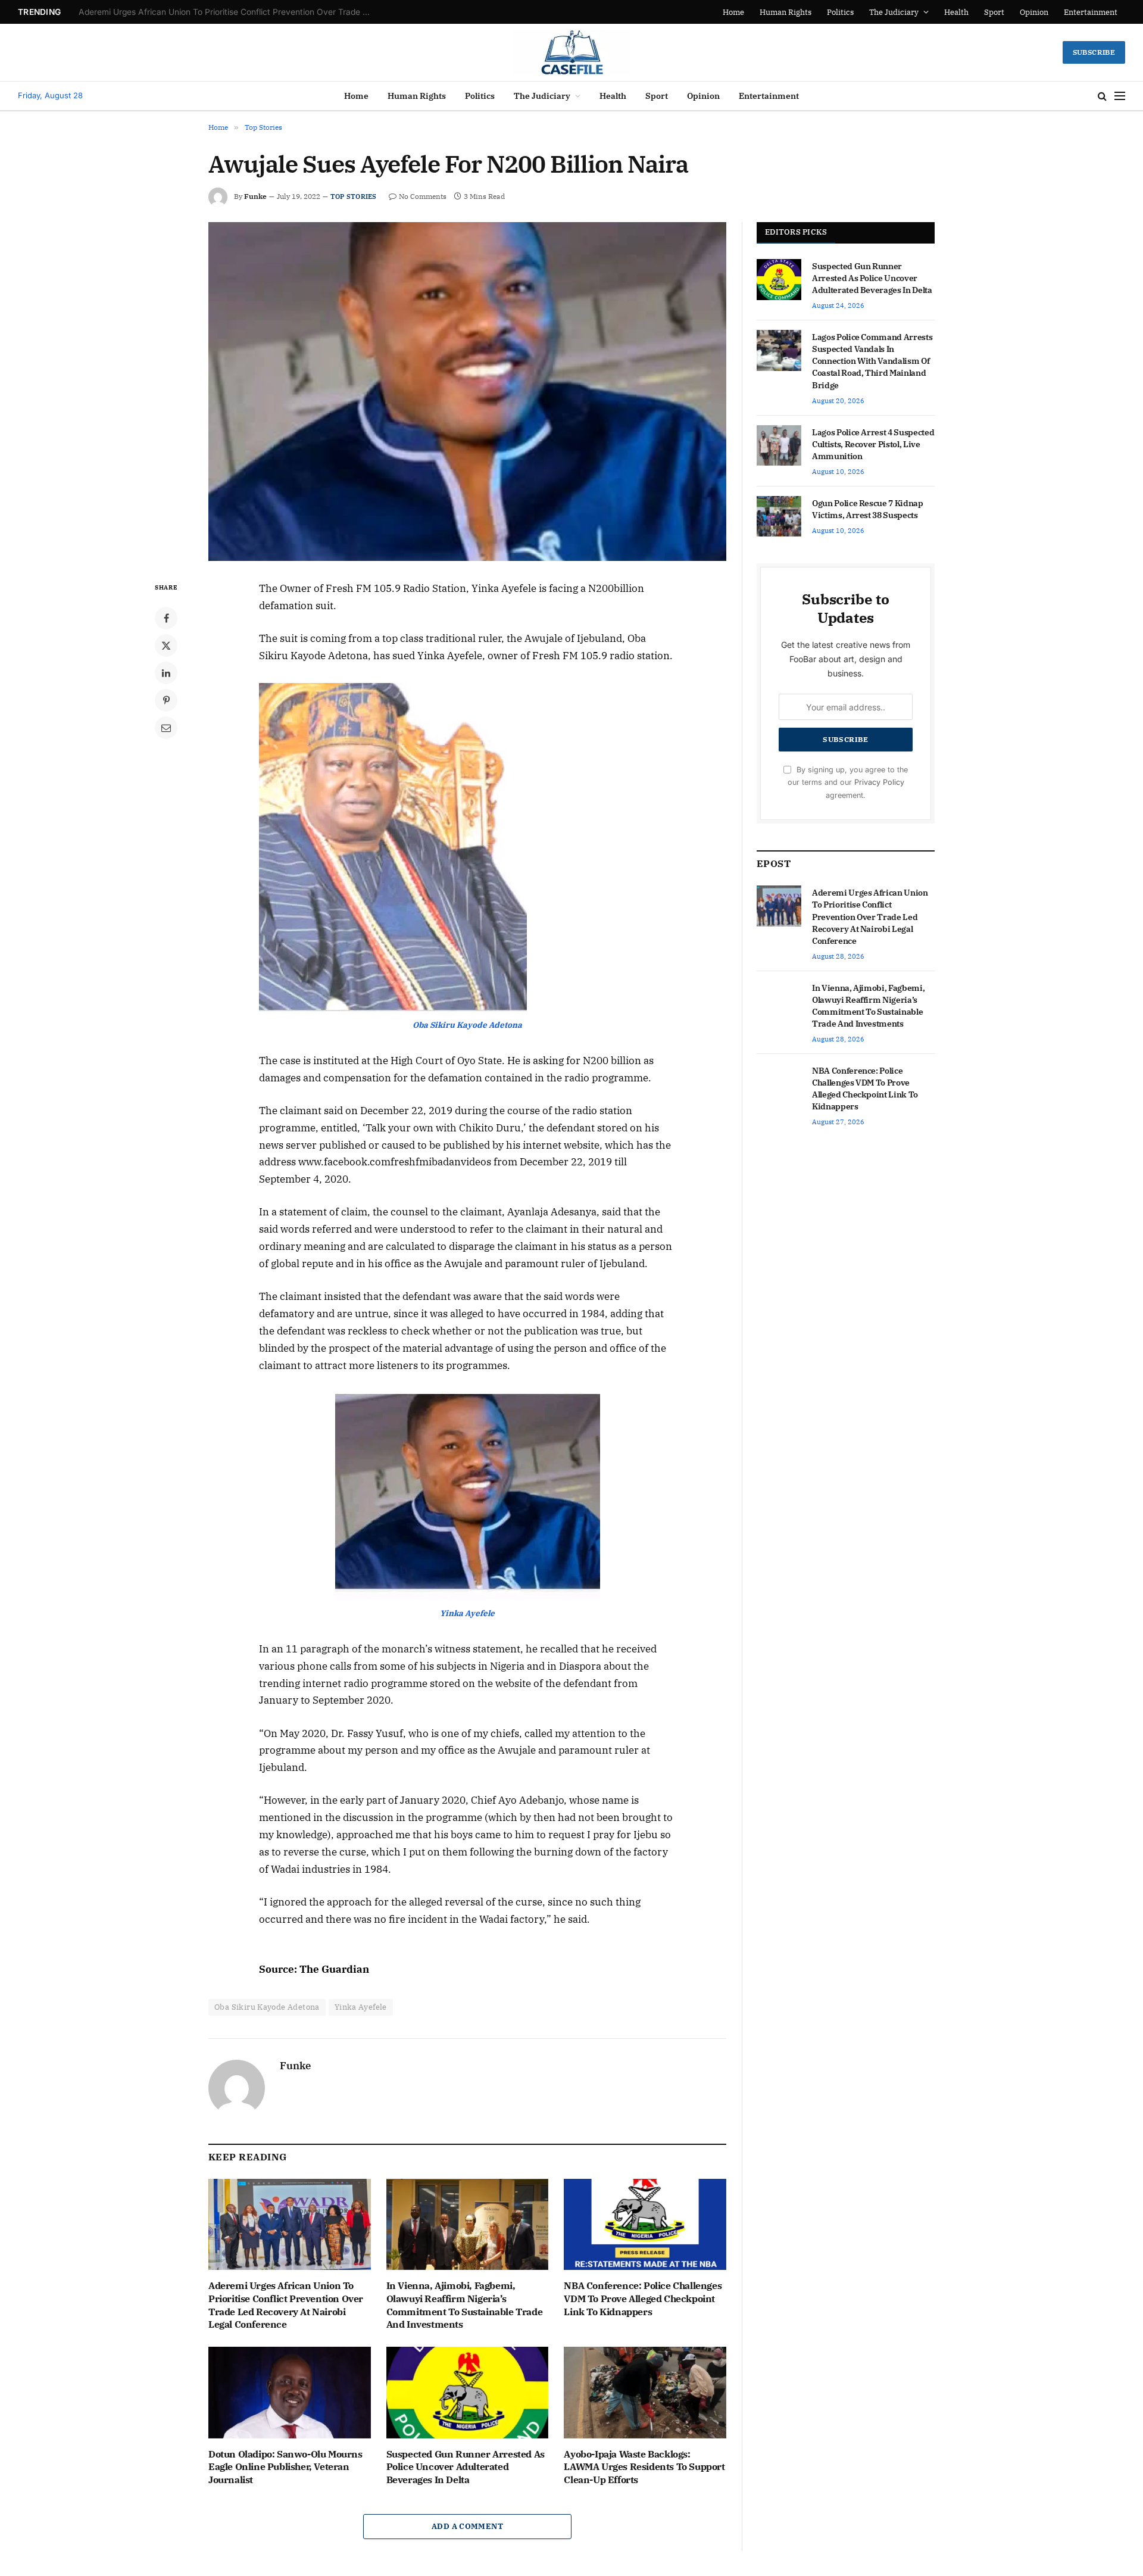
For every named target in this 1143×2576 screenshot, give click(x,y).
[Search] (1102, 96)
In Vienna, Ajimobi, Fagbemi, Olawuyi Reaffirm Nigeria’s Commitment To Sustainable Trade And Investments (227, 12)
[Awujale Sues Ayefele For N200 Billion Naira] (467, 392)
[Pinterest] (166, 700)
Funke (255, 196)
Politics (840, 12)
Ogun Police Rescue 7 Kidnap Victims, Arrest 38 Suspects (868, 509)
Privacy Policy (879, 782)
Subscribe (1094, 52)
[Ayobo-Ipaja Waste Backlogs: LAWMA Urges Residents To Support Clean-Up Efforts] (645, 2392)
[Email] (166, 728)
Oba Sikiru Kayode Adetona (267, 2007)
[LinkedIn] (166, 673)
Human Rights (786, 12)
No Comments (423, 196)
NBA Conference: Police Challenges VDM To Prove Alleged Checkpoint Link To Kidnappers (643, 2299)
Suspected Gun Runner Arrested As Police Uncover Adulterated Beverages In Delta (466, 2467)
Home (733, 12)
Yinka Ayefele (361, 2007)
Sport (994, 12)
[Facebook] (166, 618)
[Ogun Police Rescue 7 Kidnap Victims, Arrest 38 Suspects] (779, 516)
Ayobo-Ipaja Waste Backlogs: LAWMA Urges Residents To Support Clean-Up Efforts (644, 2467)
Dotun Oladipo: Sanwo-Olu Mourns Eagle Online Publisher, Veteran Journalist (285, 2467)
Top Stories (353, 197)
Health (956, 12)
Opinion (1034, 12)
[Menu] (1120, 96)
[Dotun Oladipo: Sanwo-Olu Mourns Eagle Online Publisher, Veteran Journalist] (290, 2392)
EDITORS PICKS (796, 232)
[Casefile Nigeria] (572, 52)
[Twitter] (166, 645)
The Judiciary (894, 12)
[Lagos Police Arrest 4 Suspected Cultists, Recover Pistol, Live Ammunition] (779, 445)
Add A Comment (467, 2526)
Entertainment (1091, 12)
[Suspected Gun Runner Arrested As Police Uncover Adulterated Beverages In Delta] (468, 2392)
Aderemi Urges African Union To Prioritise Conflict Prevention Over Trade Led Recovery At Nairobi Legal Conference (286, 2305)
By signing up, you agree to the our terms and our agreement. (848, 782)
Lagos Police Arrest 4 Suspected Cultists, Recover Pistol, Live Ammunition (873, 444)
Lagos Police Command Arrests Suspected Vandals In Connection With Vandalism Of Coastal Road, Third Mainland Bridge (872, 361)
